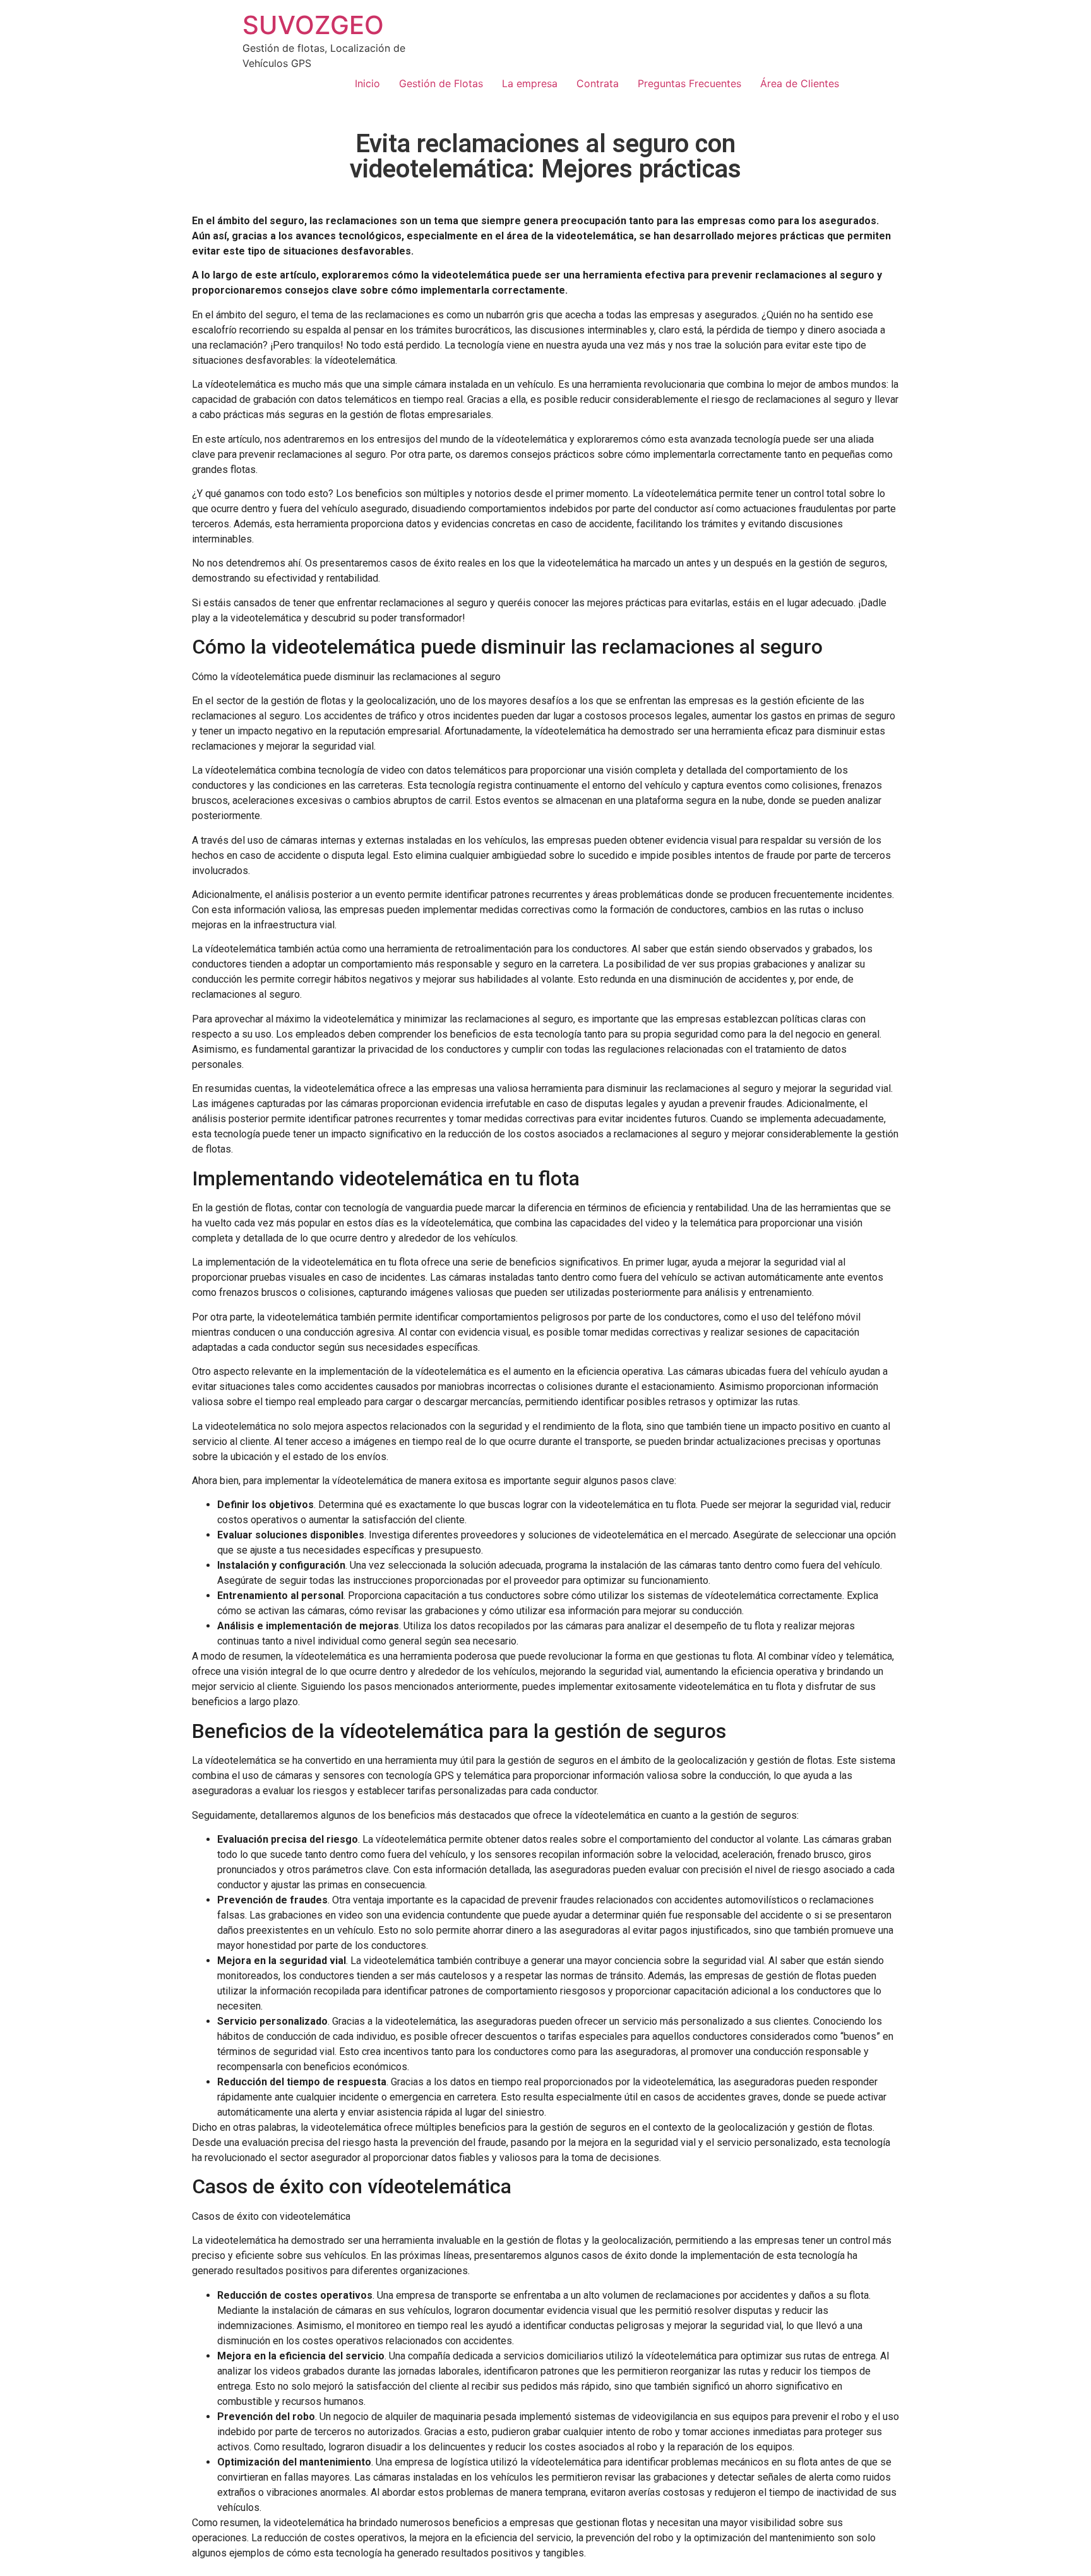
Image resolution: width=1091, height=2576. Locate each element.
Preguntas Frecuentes (689, 83)
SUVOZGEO (313, 25)
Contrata (598, 83)
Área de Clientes (800, 83)
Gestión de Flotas (441, 83)
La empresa (530, 83)
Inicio (367, 83)
